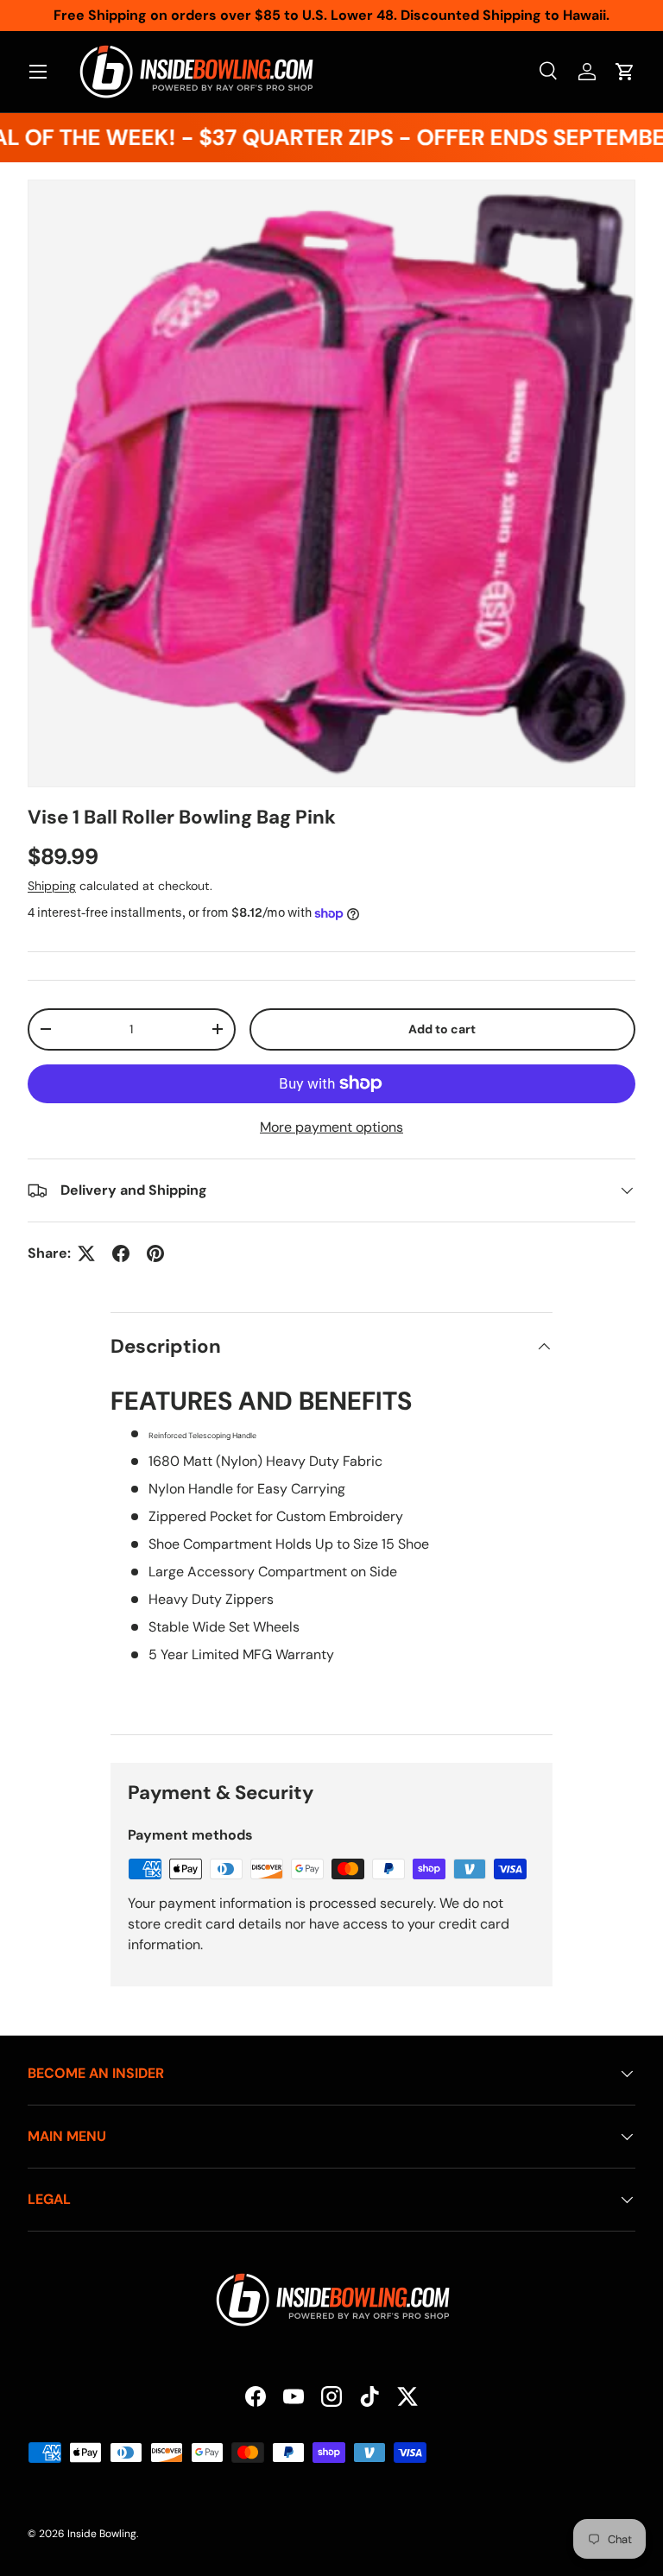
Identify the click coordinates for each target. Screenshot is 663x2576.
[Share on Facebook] (121, 1253)
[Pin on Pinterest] (155, 1253)
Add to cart (442, 1029)
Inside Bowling (102, 2534)
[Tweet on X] (86, 1253)
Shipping (52, 886)
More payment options (331, 1127)
